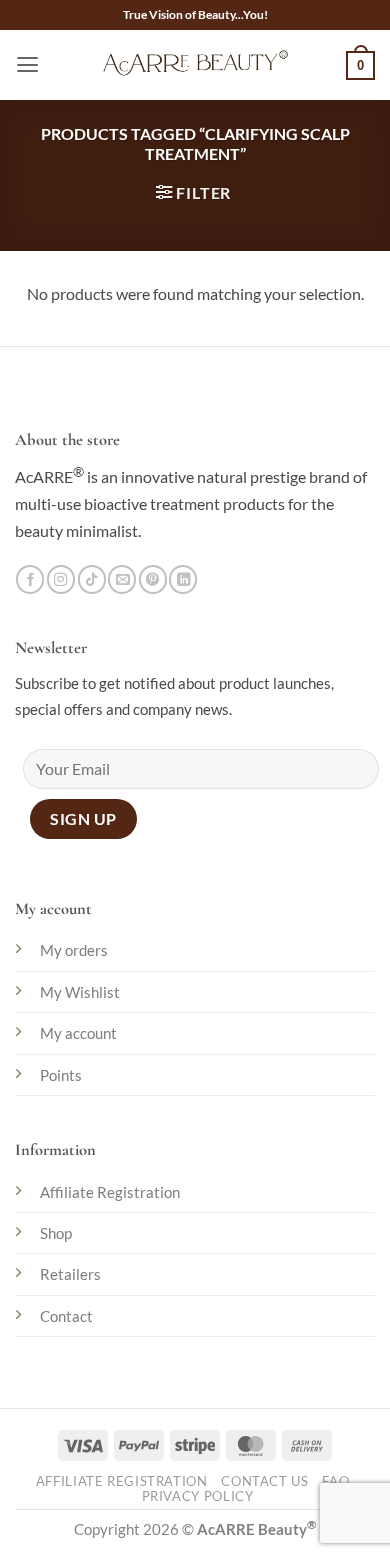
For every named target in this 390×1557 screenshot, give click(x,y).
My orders (74, 950)
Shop (56, 1233)
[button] (27, 65)
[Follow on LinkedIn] (183, 579)
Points (61, 1075)
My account (78, 1033)
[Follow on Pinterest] (153, 579)
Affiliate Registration (110, 1192)
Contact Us (264, 1481)
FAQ (335, 1481)
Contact (66, 1316)
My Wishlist (80, 992)
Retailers (70, 1274)
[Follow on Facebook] (30, 579)
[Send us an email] (122, 579)
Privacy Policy (198, 1496)
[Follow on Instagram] (61, 579)
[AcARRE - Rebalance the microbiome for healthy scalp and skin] (195, 65)
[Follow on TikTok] (92, 579)
